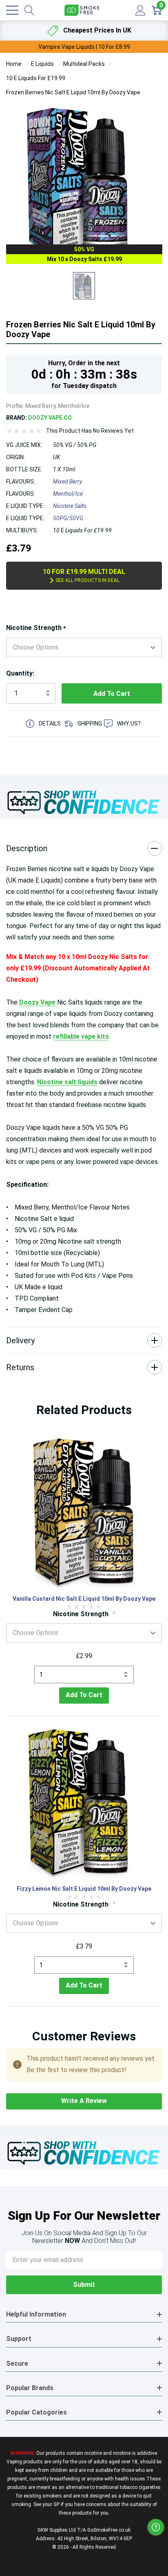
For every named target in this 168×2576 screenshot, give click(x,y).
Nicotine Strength (36, 628)
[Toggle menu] (12, 10)
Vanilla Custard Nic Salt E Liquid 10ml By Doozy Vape (84, 1599)
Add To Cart (84, 1695)
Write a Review (84, 2101)
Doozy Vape (37, 1002)
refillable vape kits (81, 1036)
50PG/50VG (68, 518)
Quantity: (20, 673)
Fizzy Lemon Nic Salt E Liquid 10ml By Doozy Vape (84, 1889)
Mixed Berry (67, 482)
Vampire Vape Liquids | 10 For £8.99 (84, 47)
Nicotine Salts (70, 506)
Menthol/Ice (68, 494)
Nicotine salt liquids (67, 1082)
